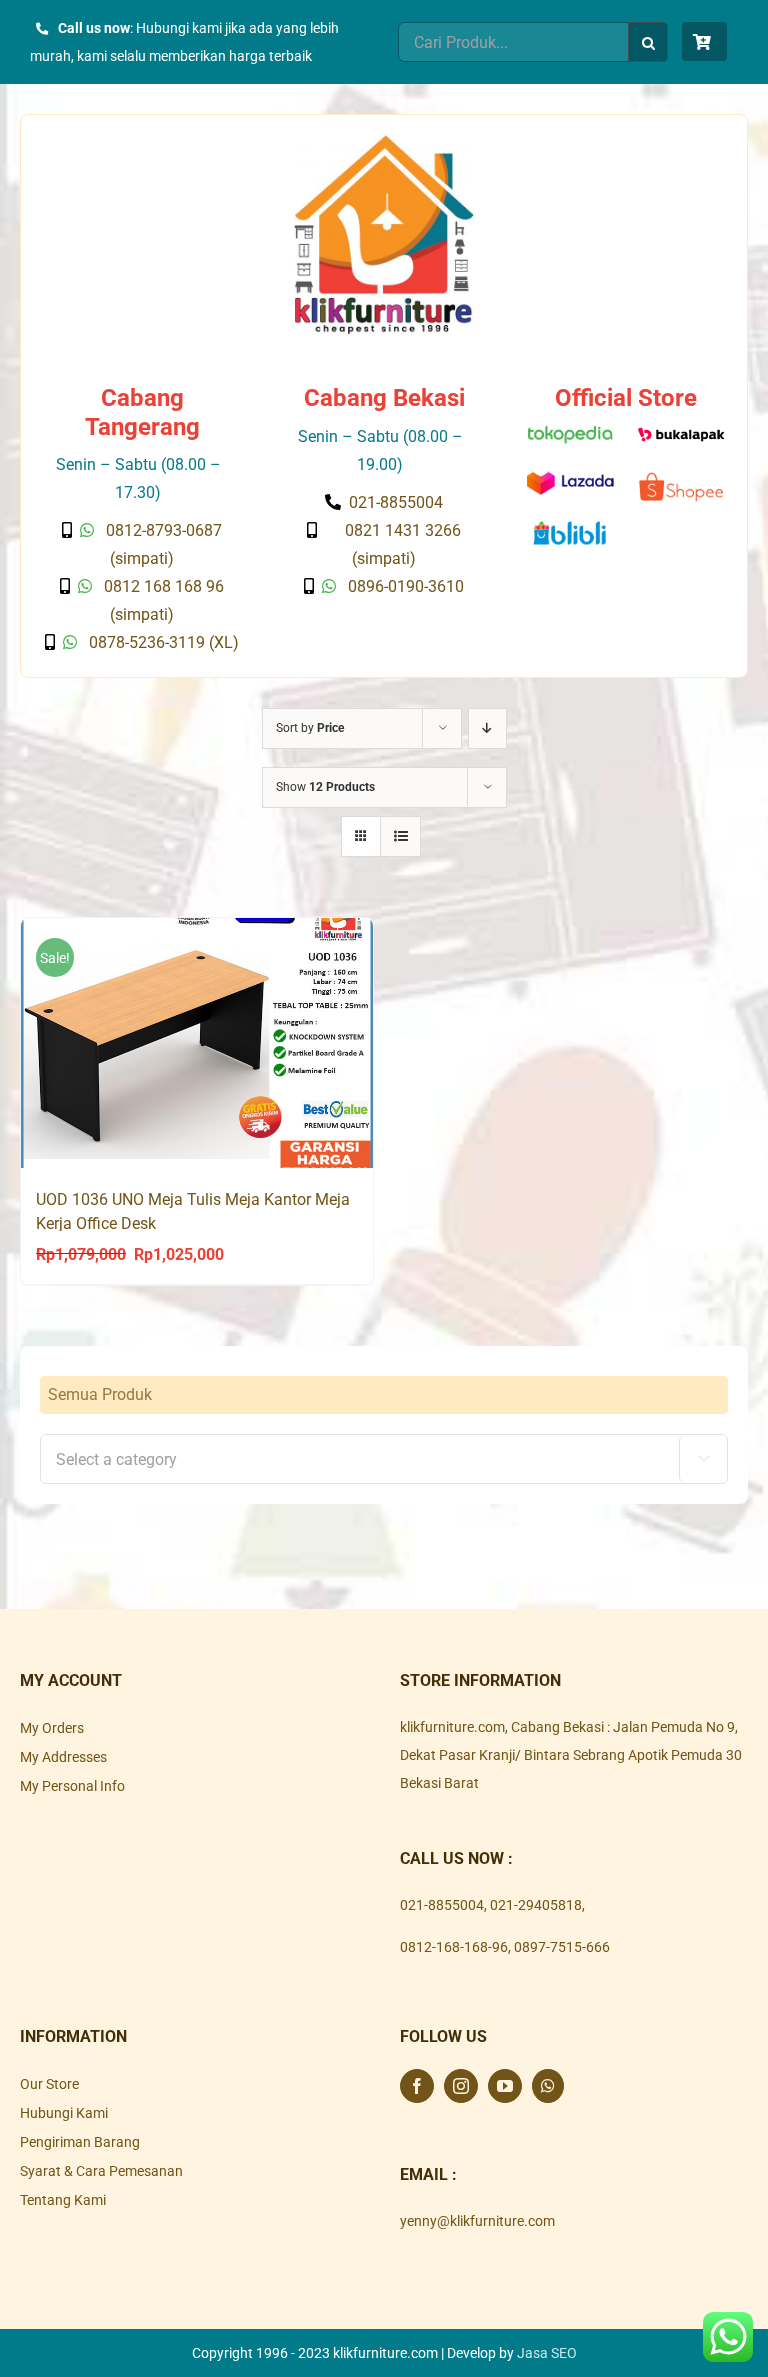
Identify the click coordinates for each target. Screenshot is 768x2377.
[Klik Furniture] (384, 142)
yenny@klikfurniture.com (477, 2221)
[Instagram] (461, 2086)
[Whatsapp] (548, 2086)
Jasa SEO (547, 2353)
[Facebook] (417, 2086)
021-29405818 (536, 1905)
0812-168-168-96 (454, 1947)
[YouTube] (505, 2086)
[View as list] (400, 836)
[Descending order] (487, 728)
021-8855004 (442, 1905)
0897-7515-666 (562, 1947)
